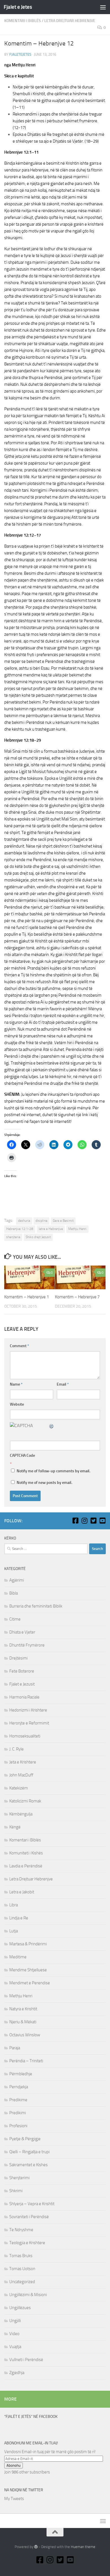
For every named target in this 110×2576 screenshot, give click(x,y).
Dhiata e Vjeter (22, 1632)
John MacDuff (21, 1775)
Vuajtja (15, 2347)
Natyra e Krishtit (23, 2009)
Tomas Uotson (22, 2269)
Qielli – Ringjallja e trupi (29, 2152)
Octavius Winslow (25, 2035)
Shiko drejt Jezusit (38, 1237)
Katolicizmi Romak (25, 1801)
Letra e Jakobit (22, 1892)
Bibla (14, 1593)
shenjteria (13, 1237)
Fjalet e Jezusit (22, 1684)
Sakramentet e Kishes (28, 2165)
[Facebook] (75, 1521)
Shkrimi (16, 2191)
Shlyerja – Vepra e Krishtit (32, 2204)
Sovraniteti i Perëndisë (29, 2217)
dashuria (24, 1221)
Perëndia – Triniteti (26, 2061)
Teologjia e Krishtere (27, 2243)
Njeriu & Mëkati (23, 2022)
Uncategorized (22, 2282)
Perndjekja (19, 2087)
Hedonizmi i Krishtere (28, 1710)
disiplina (41, 1221)
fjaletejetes (20, 54)
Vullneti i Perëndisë (26, 2360)
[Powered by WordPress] (36, 2547)
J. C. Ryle (16, 1749)
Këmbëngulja (21, 1814)
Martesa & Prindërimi (28, 1944)
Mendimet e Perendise (30, 1983)
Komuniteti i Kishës (26, 1853)
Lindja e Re (19, 1918)
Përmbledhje (21, 2074)
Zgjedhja (17, 2373)
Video (14, 2334)
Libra (14, 1905)
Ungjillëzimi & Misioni (28, 2295)
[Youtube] (102, 1521)
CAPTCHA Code (22, 1455)
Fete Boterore (22, 1671)
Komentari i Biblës (23, 21)
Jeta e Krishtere (23, 1762)
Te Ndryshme (21, 2230)
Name (16, 1384)
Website (17, 1404)
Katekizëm (19, 1788)
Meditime (18, 1957)
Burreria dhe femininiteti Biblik (36, 1606)
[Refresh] (52, 1426)
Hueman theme (83, 2547)
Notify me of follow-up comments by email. (53, 1471)
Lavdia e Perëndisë (26, 1866)
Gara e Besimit (63, 1221)
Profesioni (18, 2126)
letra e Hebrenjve (51, 1229)
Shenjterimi (19, 2178)
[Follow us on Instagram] (84, 1521)
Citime (15, 1619)
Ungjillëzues (20, 2308)
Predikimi (18, 2113)
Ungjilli (15, 2321)
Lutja (14, 1931)
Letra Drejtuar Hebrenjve (70, 21)
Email (63, 1384)
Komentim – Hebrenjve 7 (77, 1297)
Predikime (18, 2100)
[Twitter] (93, 1521)
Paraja (15, 2048)
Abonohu (14, 2465)
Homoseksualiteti (25, 1736)
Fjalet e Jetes (18, 7)
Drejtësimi (18, 1658)
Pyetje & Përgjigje (25, 2139)
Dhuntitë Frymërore (27, 1645)
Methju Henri (77, 1229)
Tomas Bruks (21, 2256)
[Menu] (103, 7)
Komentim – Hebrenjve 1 (27, 1297)
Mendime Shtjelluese (28, 1970)
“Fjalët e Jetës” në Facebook (31, 2417)
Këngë (15, 1827)
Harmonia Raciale (24, 1697)
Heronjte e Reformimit (29, 1723)
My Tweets (14, 2499)
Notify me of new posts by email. (44, 1483)
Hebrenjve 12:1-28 (20, 1229)
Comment (19, 1346)
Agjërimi (17, 1580)
